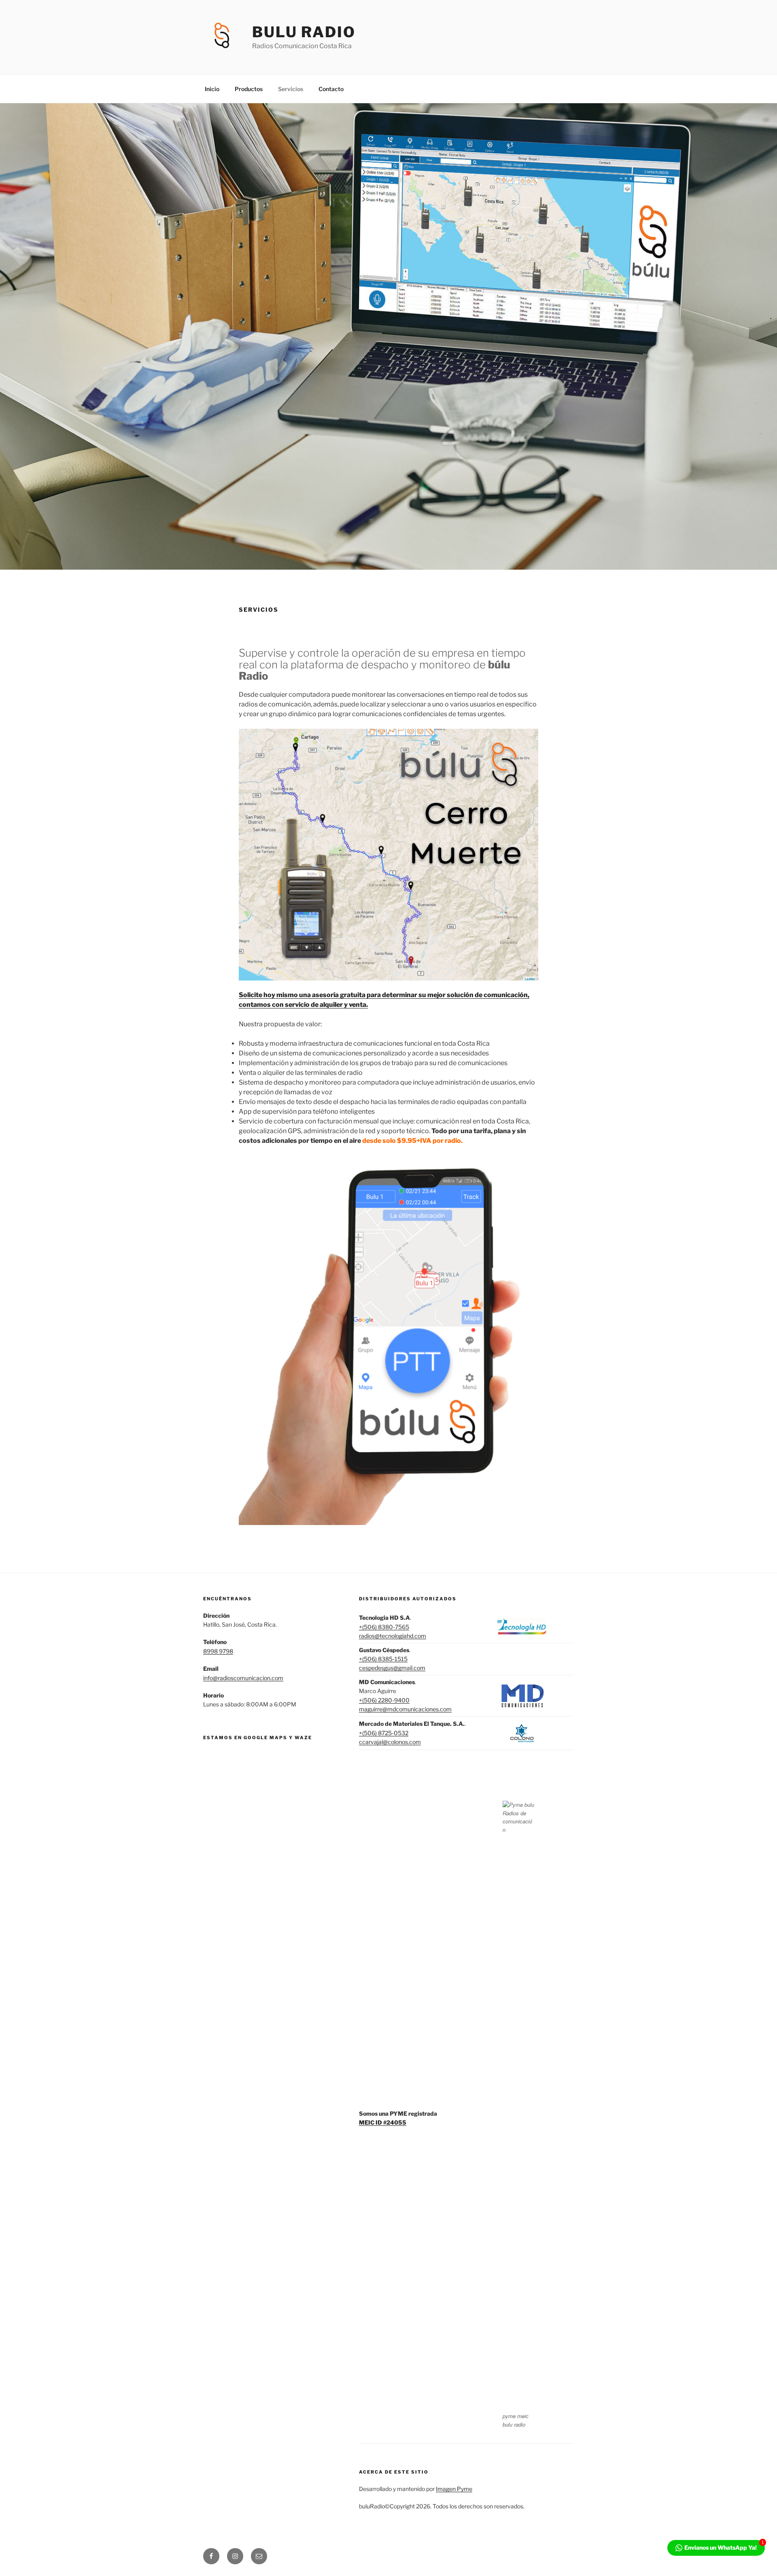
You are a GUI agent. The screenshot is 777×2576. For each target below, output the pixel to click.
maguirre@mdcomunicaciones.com (405, 1709)
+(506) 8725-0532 (384, 1733)
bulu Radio (304, 32)
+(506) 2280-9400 (384, 1700)
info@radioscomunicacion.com (243, 1678)
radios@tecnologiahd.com (393, 1636)
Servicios (291, 89)
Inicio (212, 89)
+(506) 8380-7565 (384, 1627)
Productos (249, 89)
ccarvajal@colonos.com (390, 1742)
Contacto (331, 89)
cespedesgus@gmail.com (392, 1668)
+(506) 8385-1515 (383, 1659)
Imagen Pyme (454, 2489)
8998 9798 (218, 1651)
